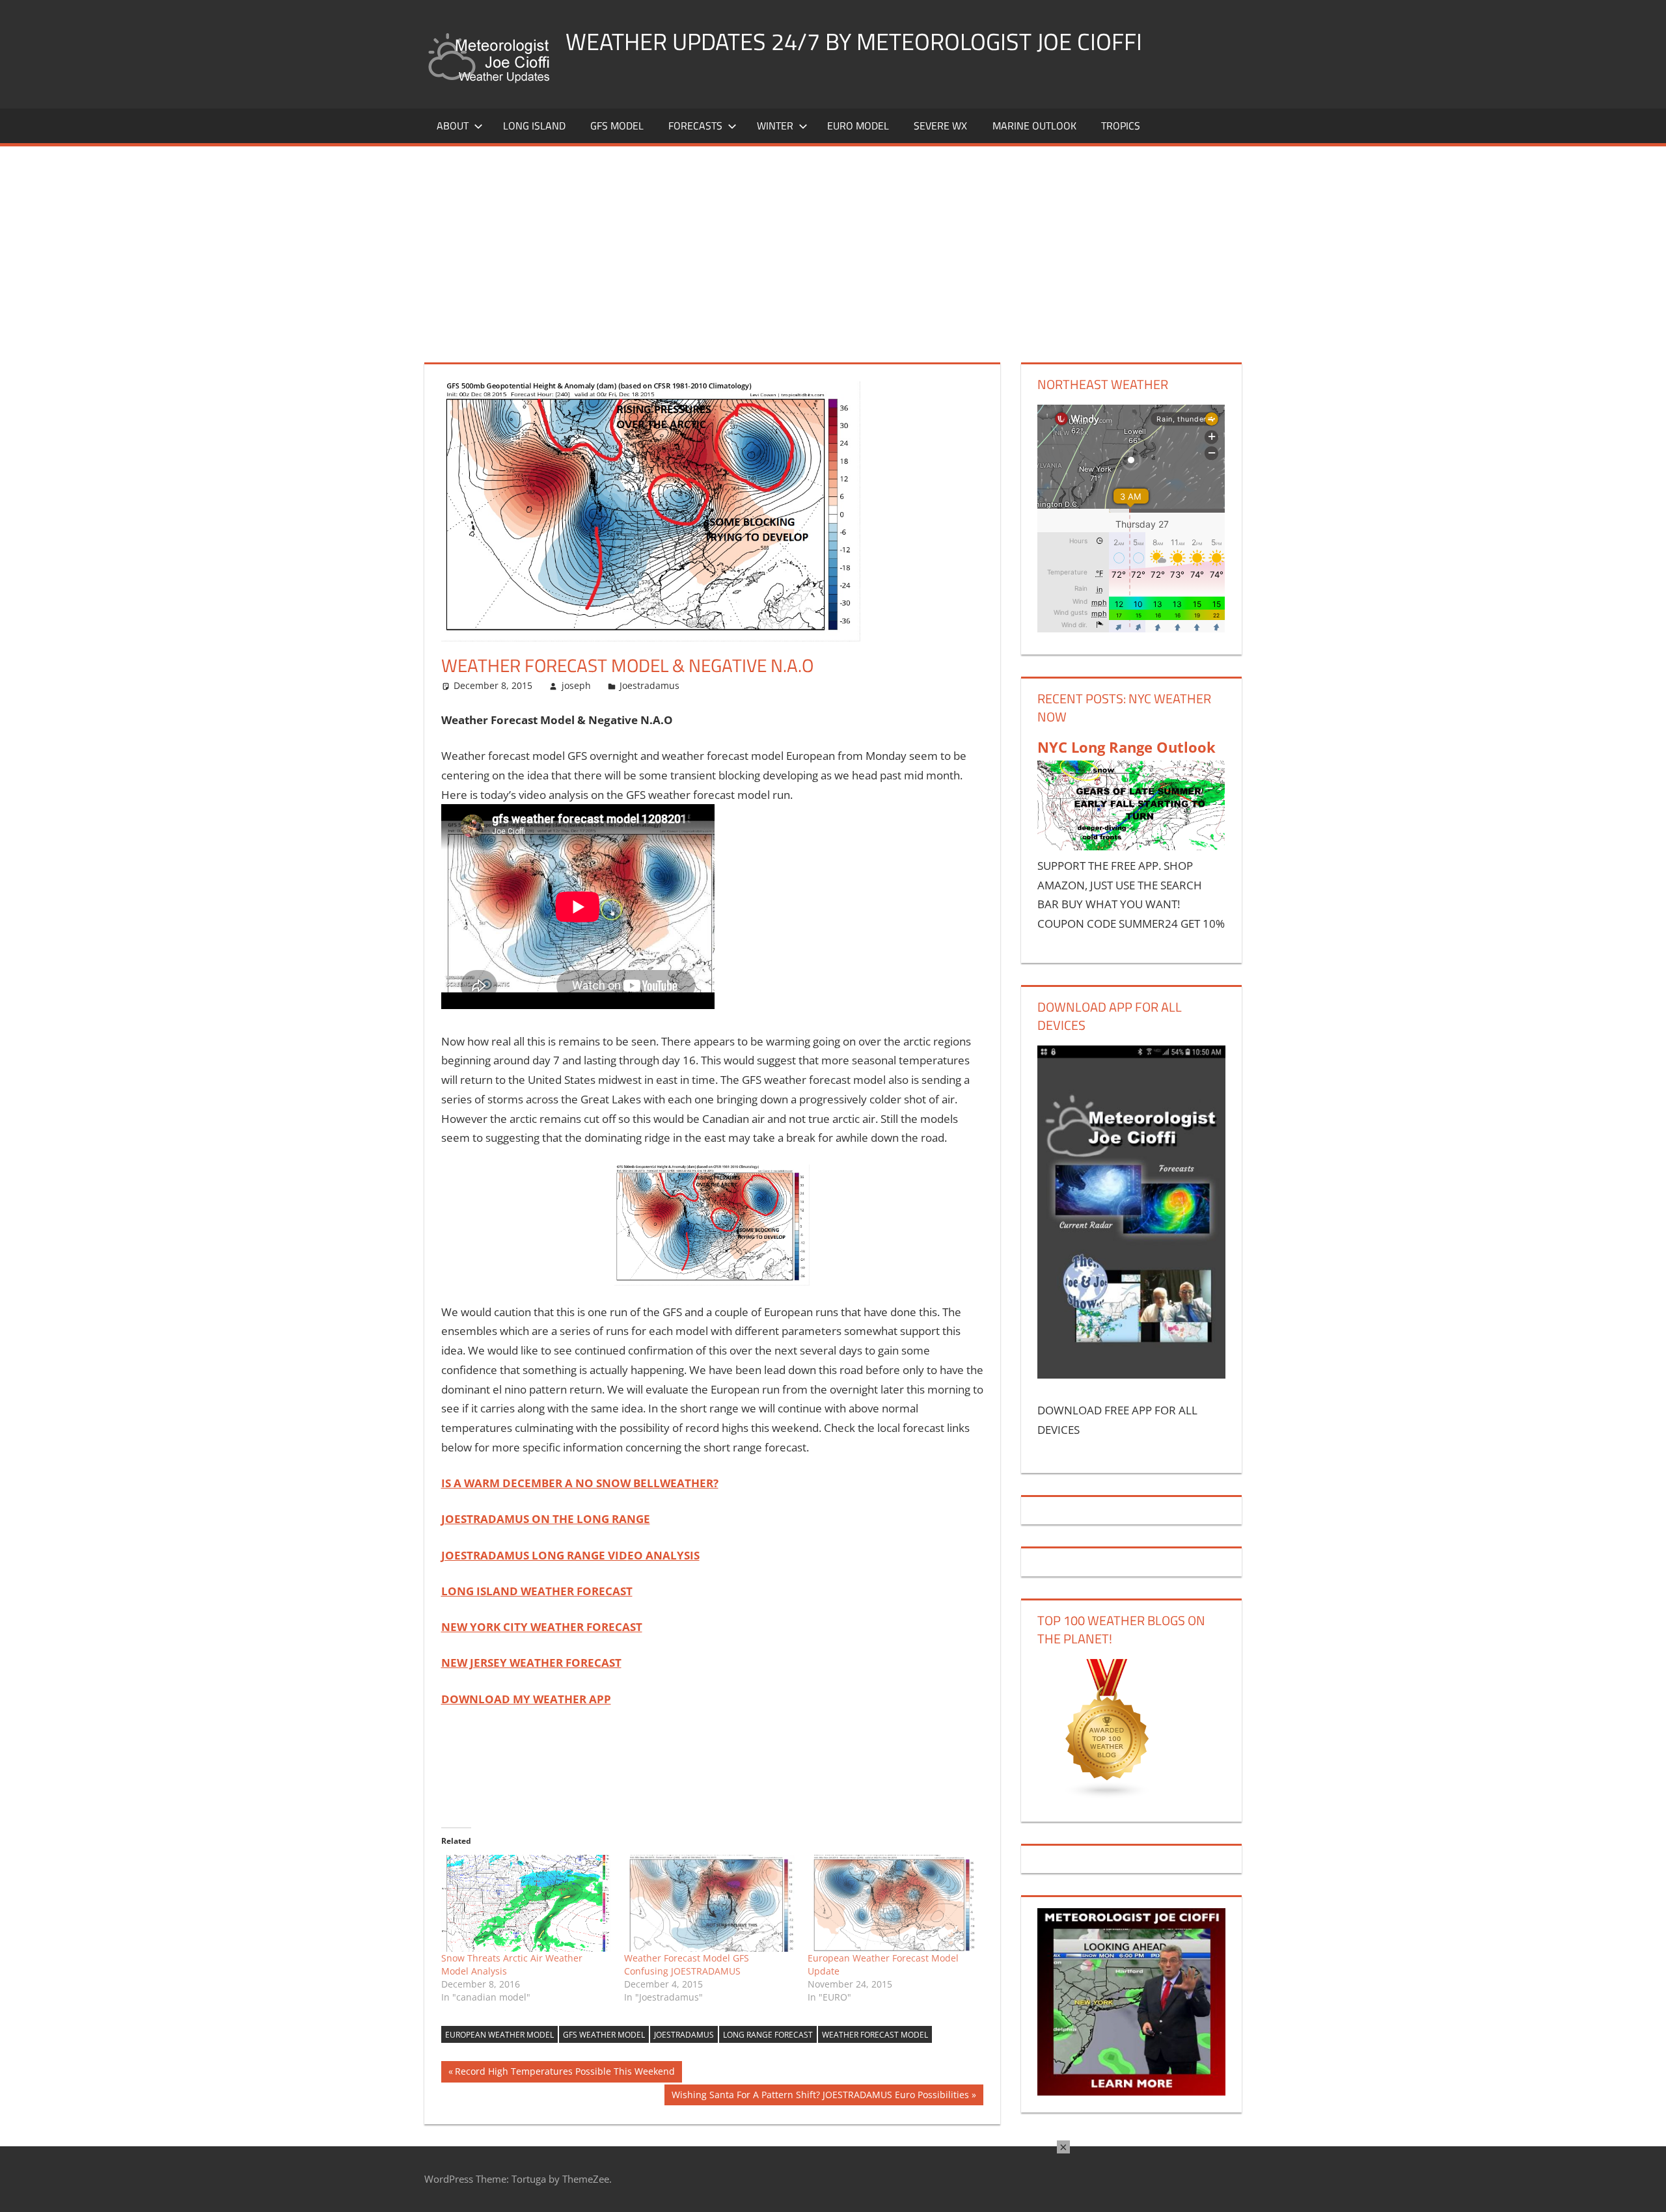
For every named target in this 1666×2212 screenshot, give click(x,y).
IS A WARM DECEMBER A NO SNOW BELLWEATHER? (580, 1483)
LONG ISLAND (534, 126)
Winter (775, 126)
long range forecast (768, 2035)
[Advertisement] (833, 244)
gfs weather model (604, 2035)
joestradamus (684, 2035)
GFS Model (617, 126)
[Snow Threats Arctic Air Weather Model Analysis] (526, 1904)
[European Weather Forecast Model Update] (893, 1904)
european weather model (499, 2035)
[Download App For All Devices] (1131, 1374)
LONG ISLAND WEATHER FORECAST (537, 1591)
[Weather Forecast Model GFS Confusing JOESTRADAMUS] (709, 1904)
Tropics (1121, 126)
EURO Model (858, 126)
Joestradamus (649, 685)
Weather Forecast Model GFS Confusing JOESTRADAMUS (687, 1964)
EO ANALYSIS (570, 1555)
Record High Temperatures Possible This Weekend (565, 2073)
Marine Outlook (1034, 126)
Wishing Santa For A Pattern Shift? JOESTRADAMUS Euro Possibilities (820, 2097)
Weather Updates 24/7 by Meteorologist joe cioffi (854, 41)
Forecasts (695, 126)
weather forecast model (875, 2035)
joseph (576, 685)
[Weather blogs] (1108, 1795)
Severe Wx (940, 126)
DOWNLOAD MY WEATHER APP (526, 1699)
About (453, 126)
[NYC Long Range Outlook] (1131, 846)
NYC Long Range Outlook (1127, 747)
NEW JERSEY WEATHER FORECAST (531, 1663)
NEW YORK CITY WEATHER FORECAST (542, 1627)
